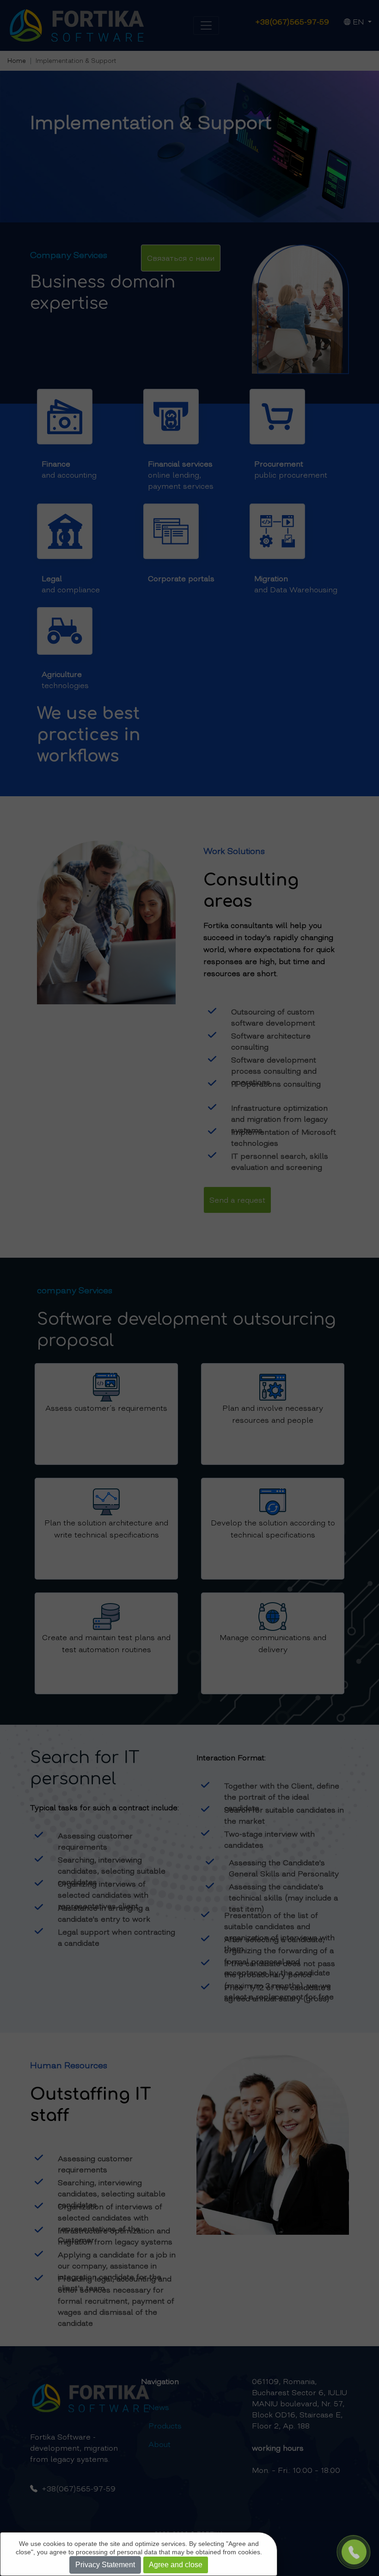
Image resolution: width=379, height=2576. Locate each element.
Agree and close (176, 2565)
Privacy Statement (105, 2565)
